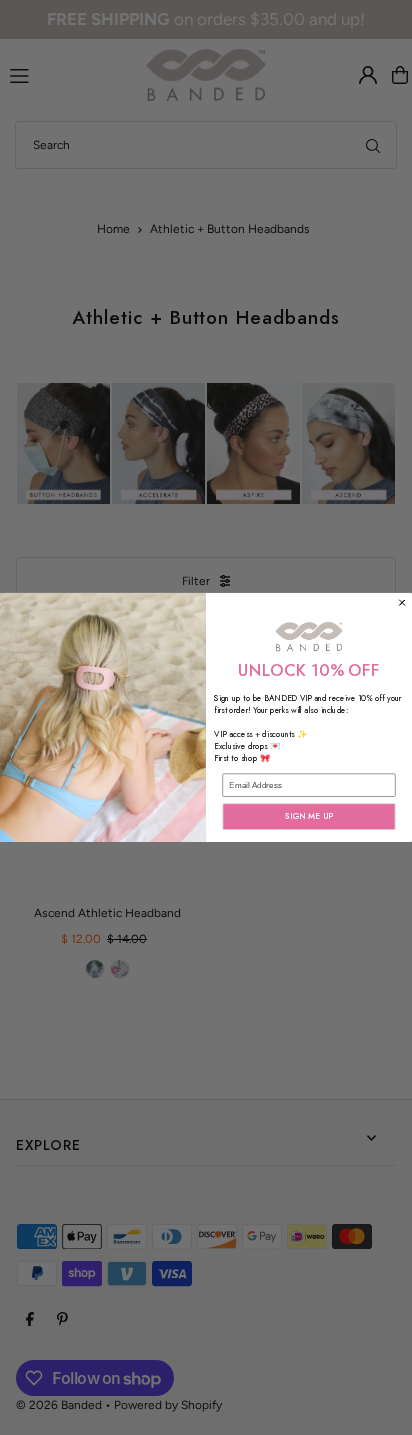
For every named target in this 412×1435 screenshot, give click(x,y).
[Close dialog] (402, 602)
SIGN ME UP (309, 817)
